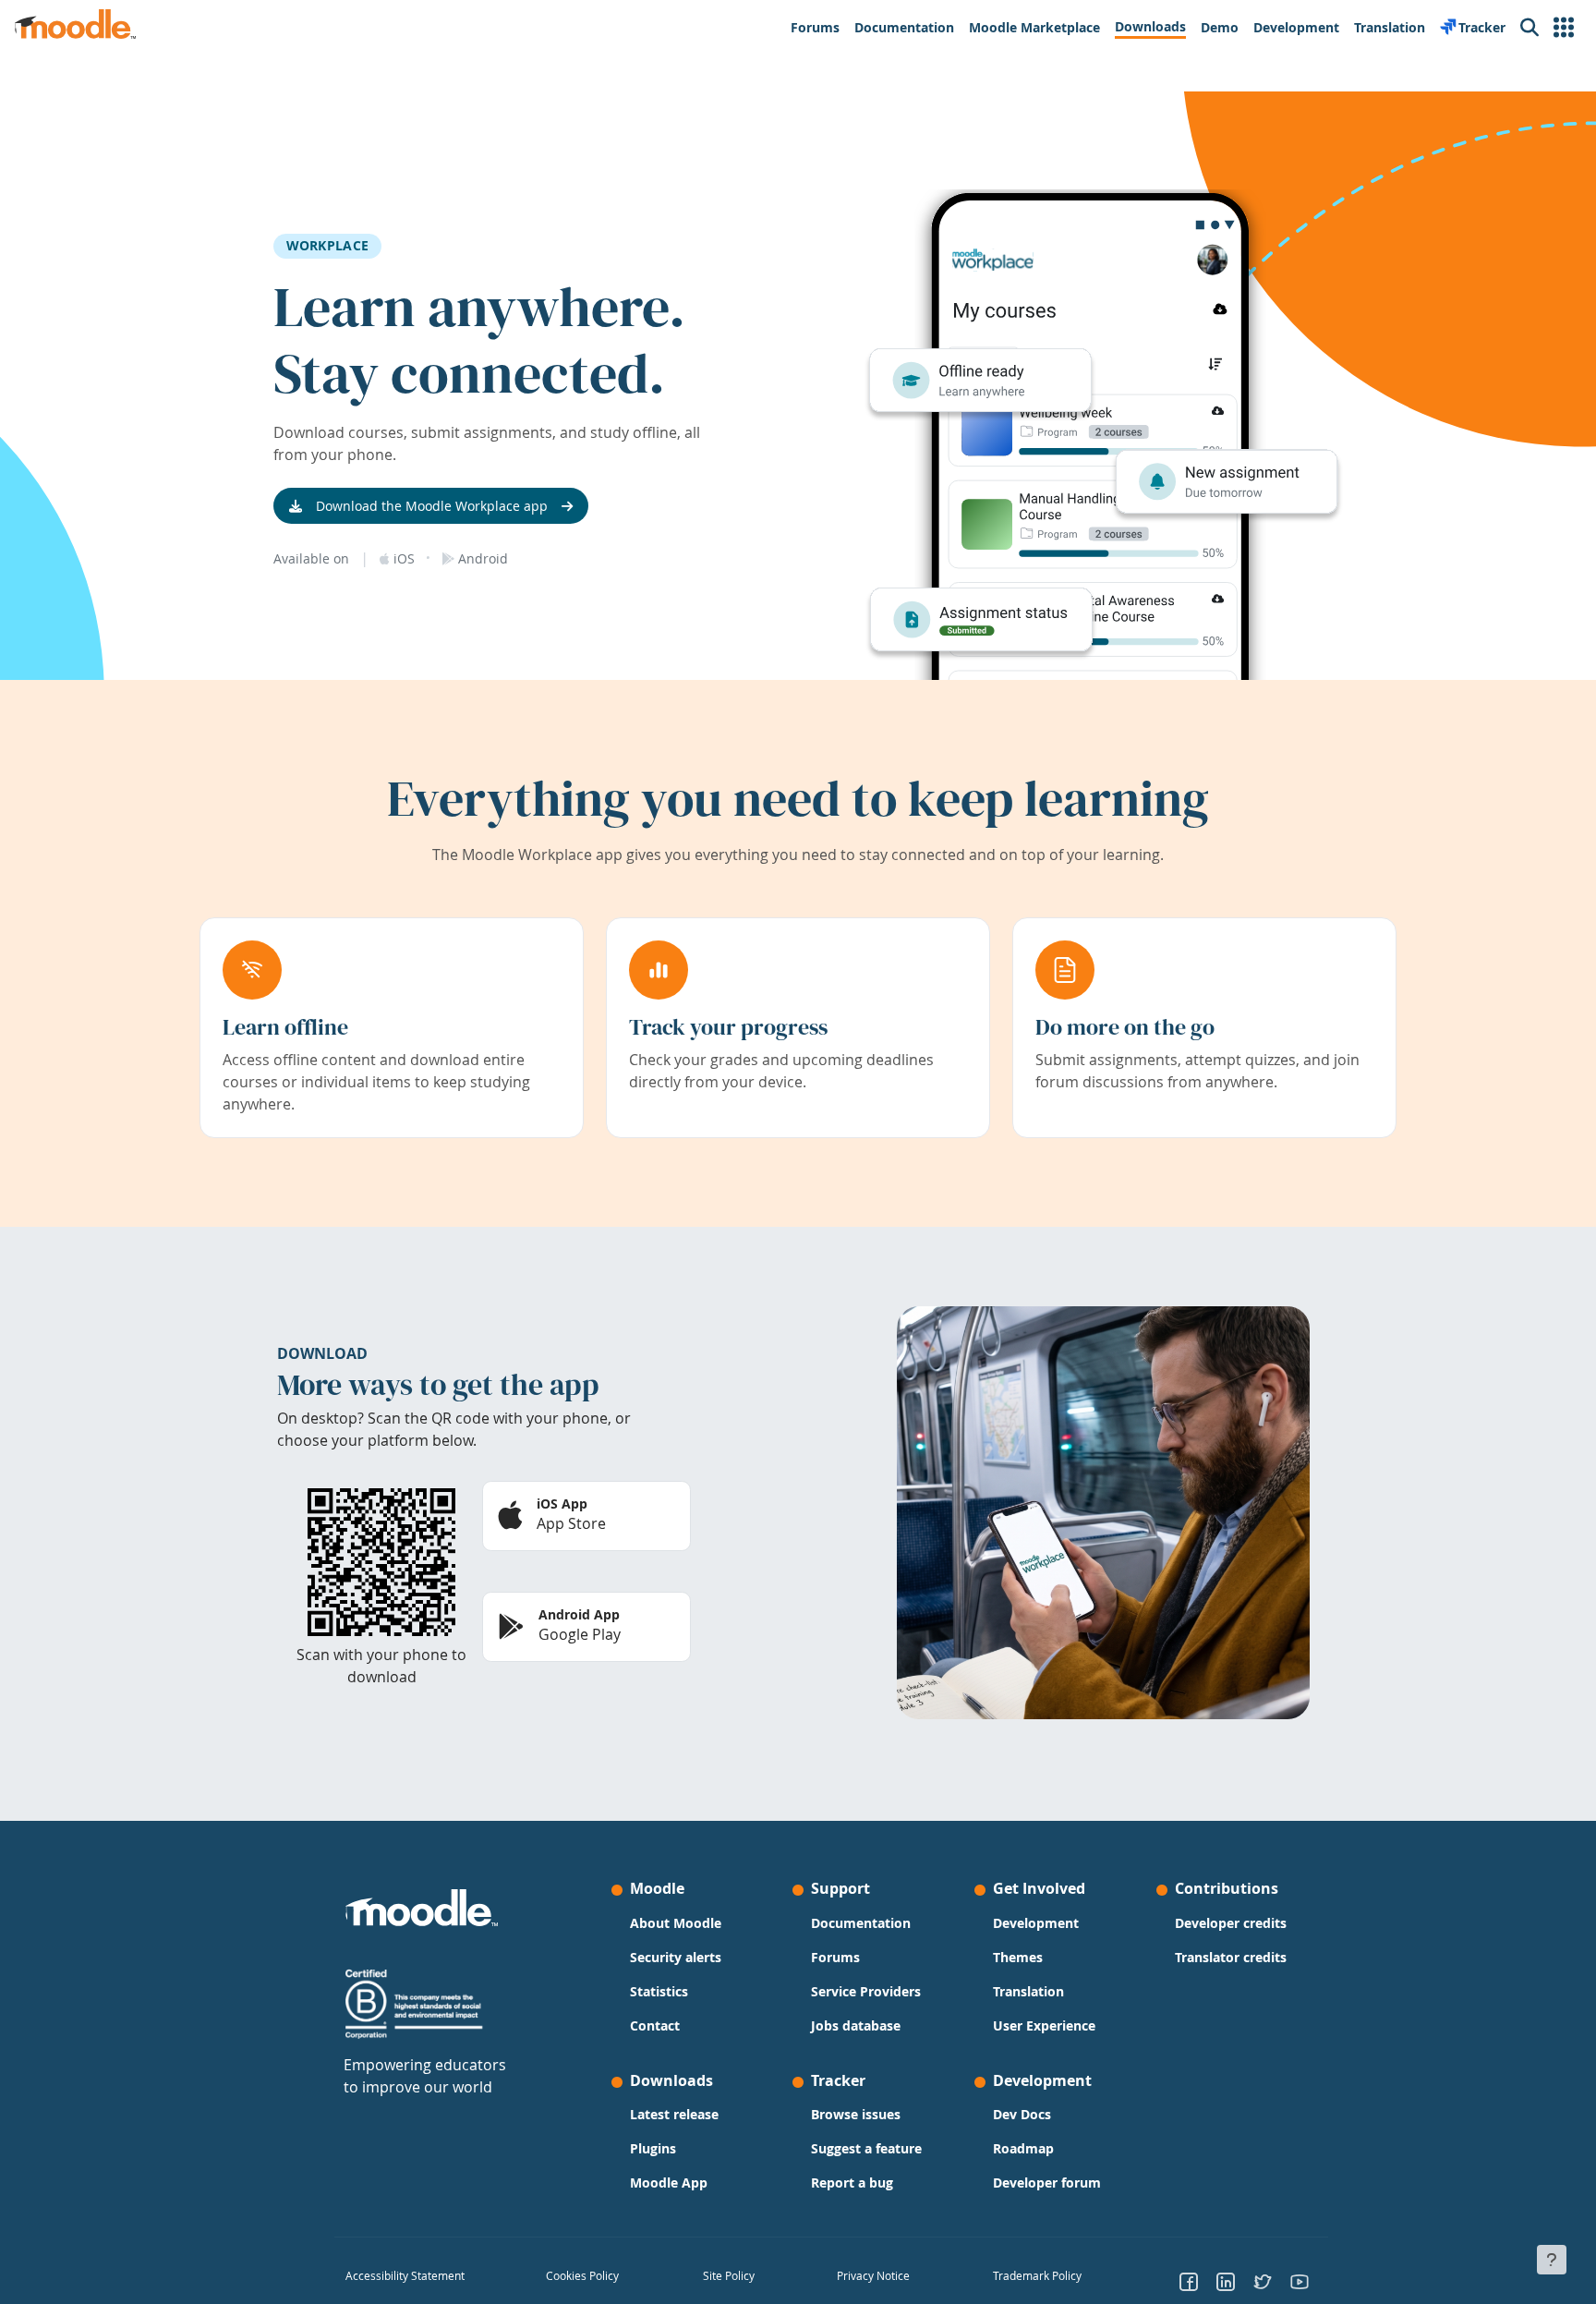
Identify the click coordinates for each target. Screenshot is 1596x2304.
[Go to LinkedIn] (1226, 2281)
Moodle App (669, 2183)
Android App (579, 1614)
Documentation (861, 1923)
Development (1036, 1923)
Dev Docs (1022, 2114)
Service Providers (866, 1991)
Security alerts (676, 1957)
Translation (1028, 1991)
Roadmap (1023, 2148)
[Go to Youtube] (1300, 2281)
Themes (1018, 1957)
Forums (835, 1957)
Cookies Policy (582, 2275)
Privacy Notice (873, 2275)
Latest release (674, 2114)
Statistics (659, 1991)
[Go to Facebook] (1189, 2281)
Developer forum (1047, 2183)
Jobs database (856, 2025)
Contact (655, 2025)
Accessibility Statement (405, 2275)
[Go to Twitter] (1263, 2281)
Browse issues (856, 2114)
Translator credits (1231, 1957)
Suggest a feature (866, 2148)
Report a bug (852, 2183)
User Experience (1044, 2025)
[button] (1564, 28)
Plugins (653, 2148)
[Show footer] (1552, 2260)
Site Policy (729, 2275)
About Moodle (676, 1923)
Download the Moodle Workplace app (432, 506)
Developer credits (1231, 1923)
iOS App (562, 1504)
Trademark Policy (1037, 2275)
